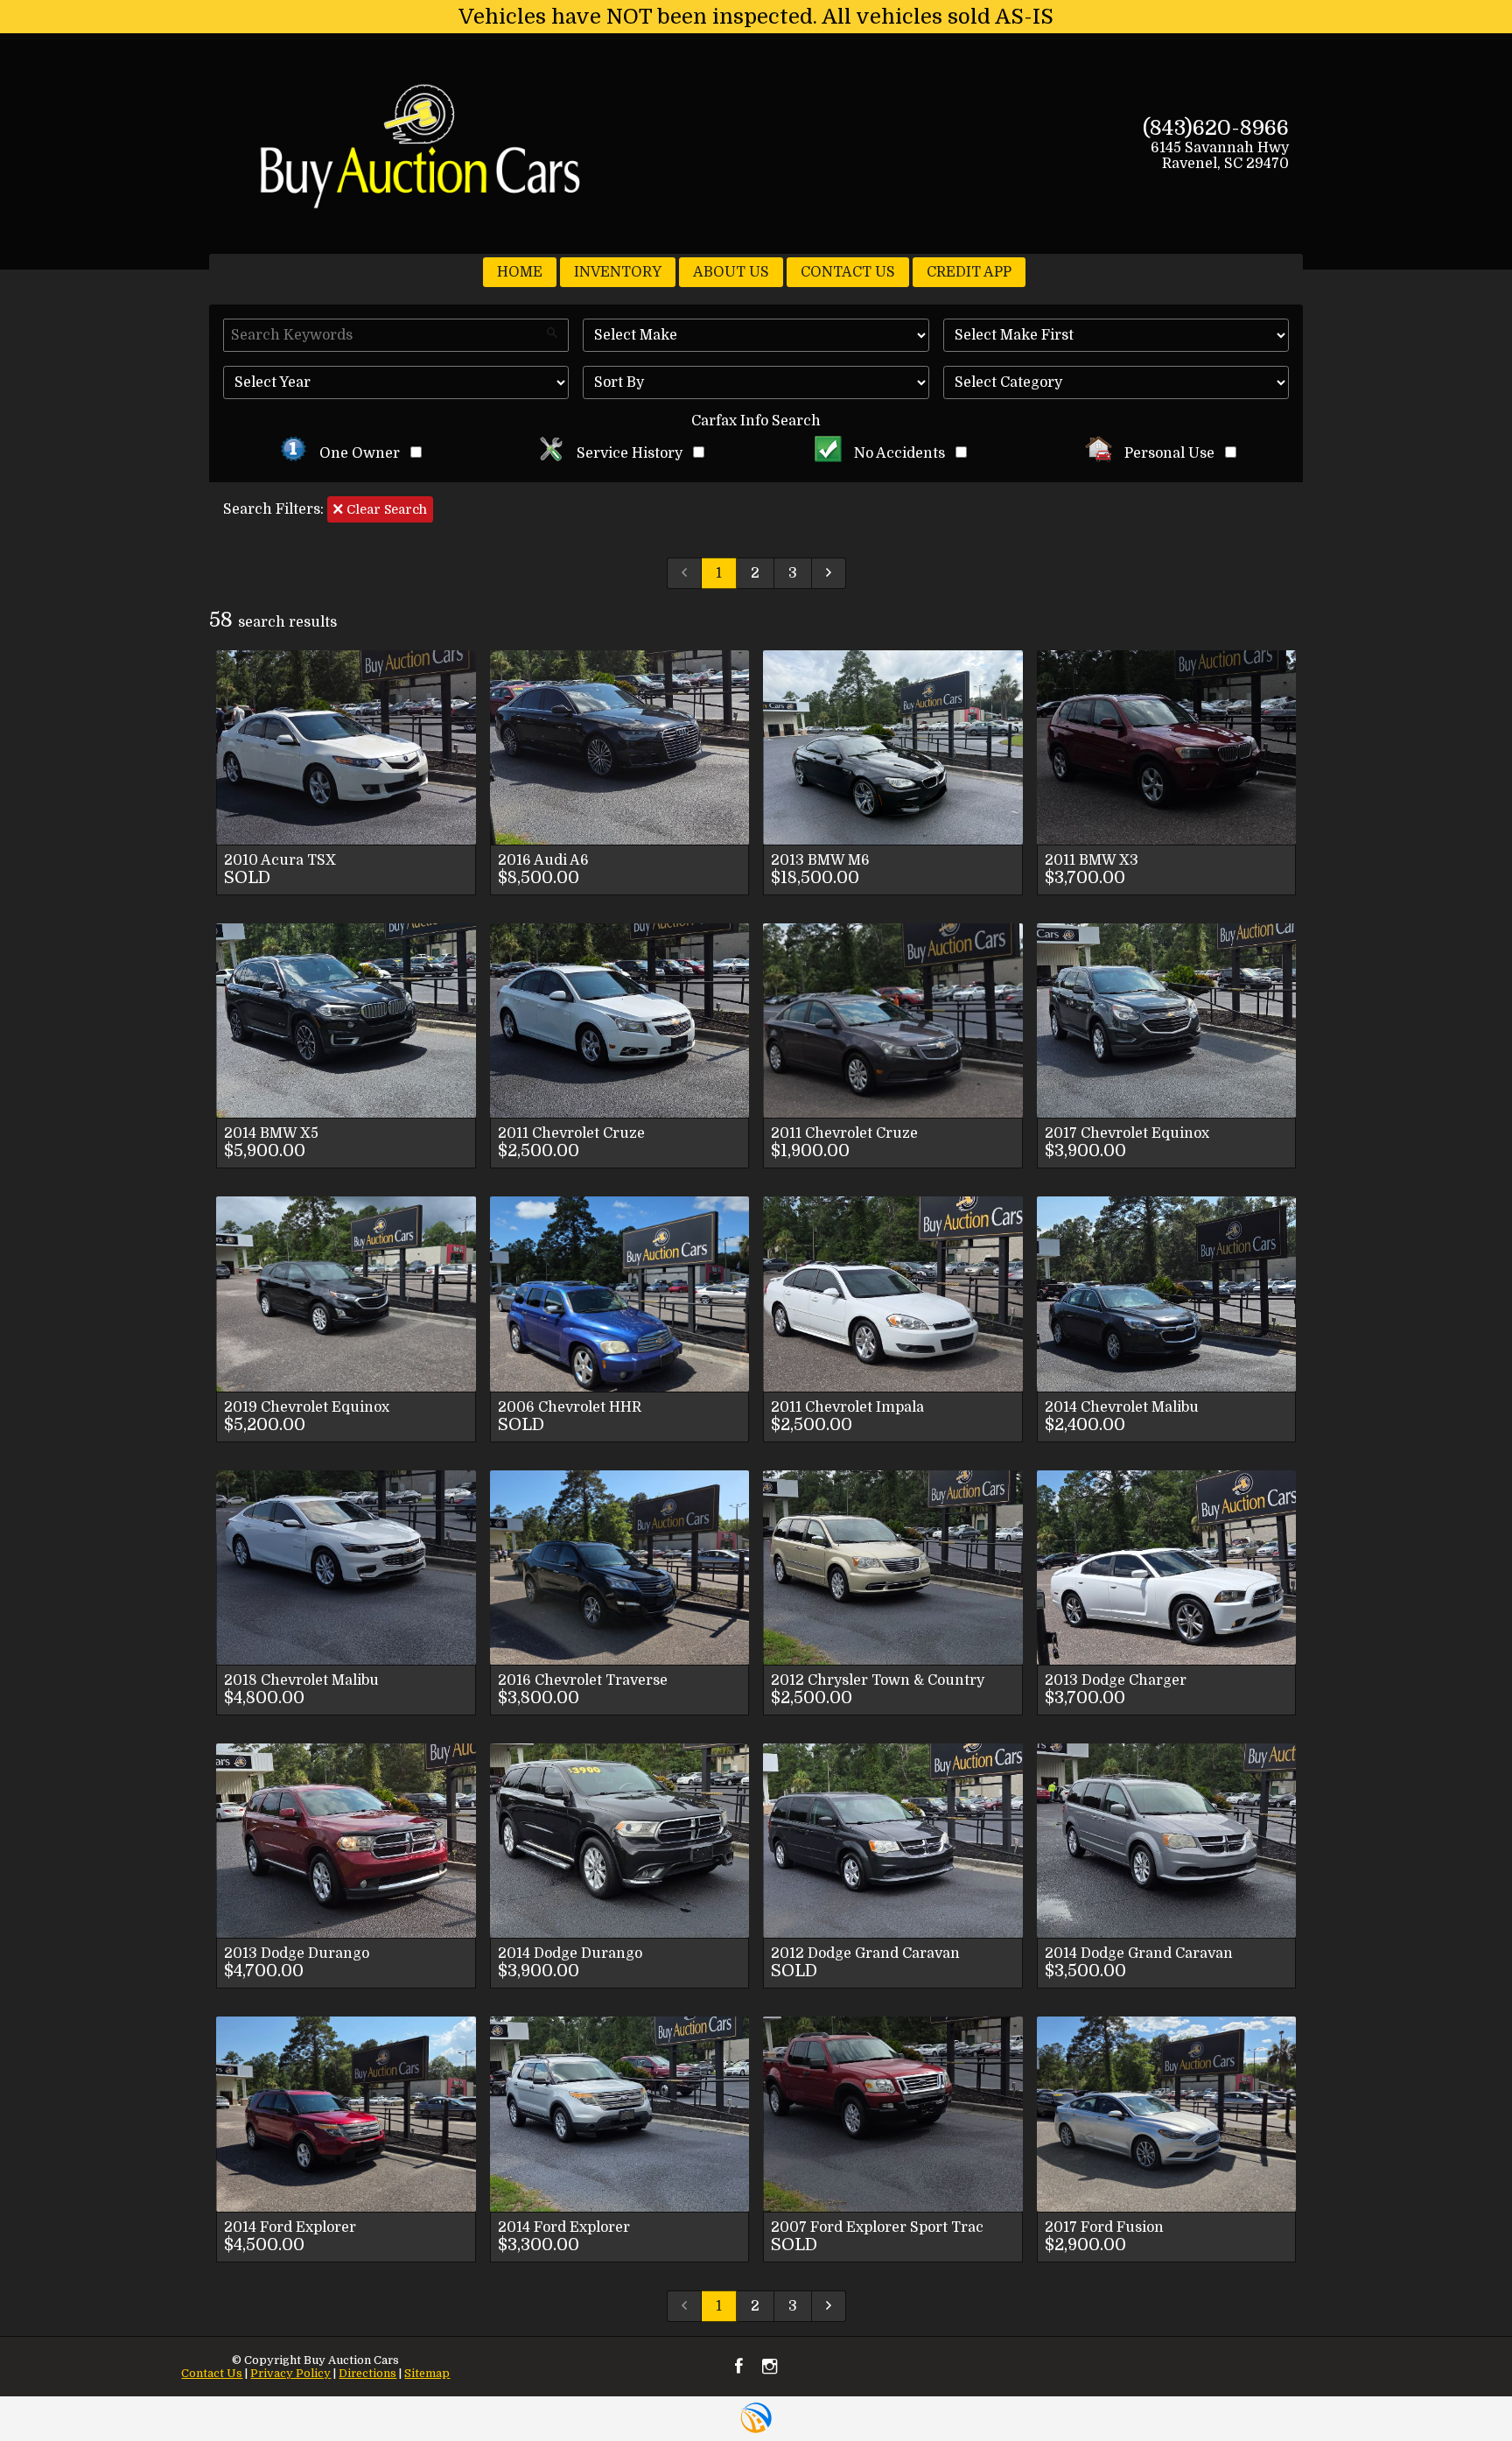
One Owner (360, 453)
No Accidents (899, 453)
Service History (630, 453)
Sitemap (427, 2373)
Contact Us (212, 2373)
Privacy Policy (290, 2373)
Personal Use (1169, 453)
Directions (367, 2373)
